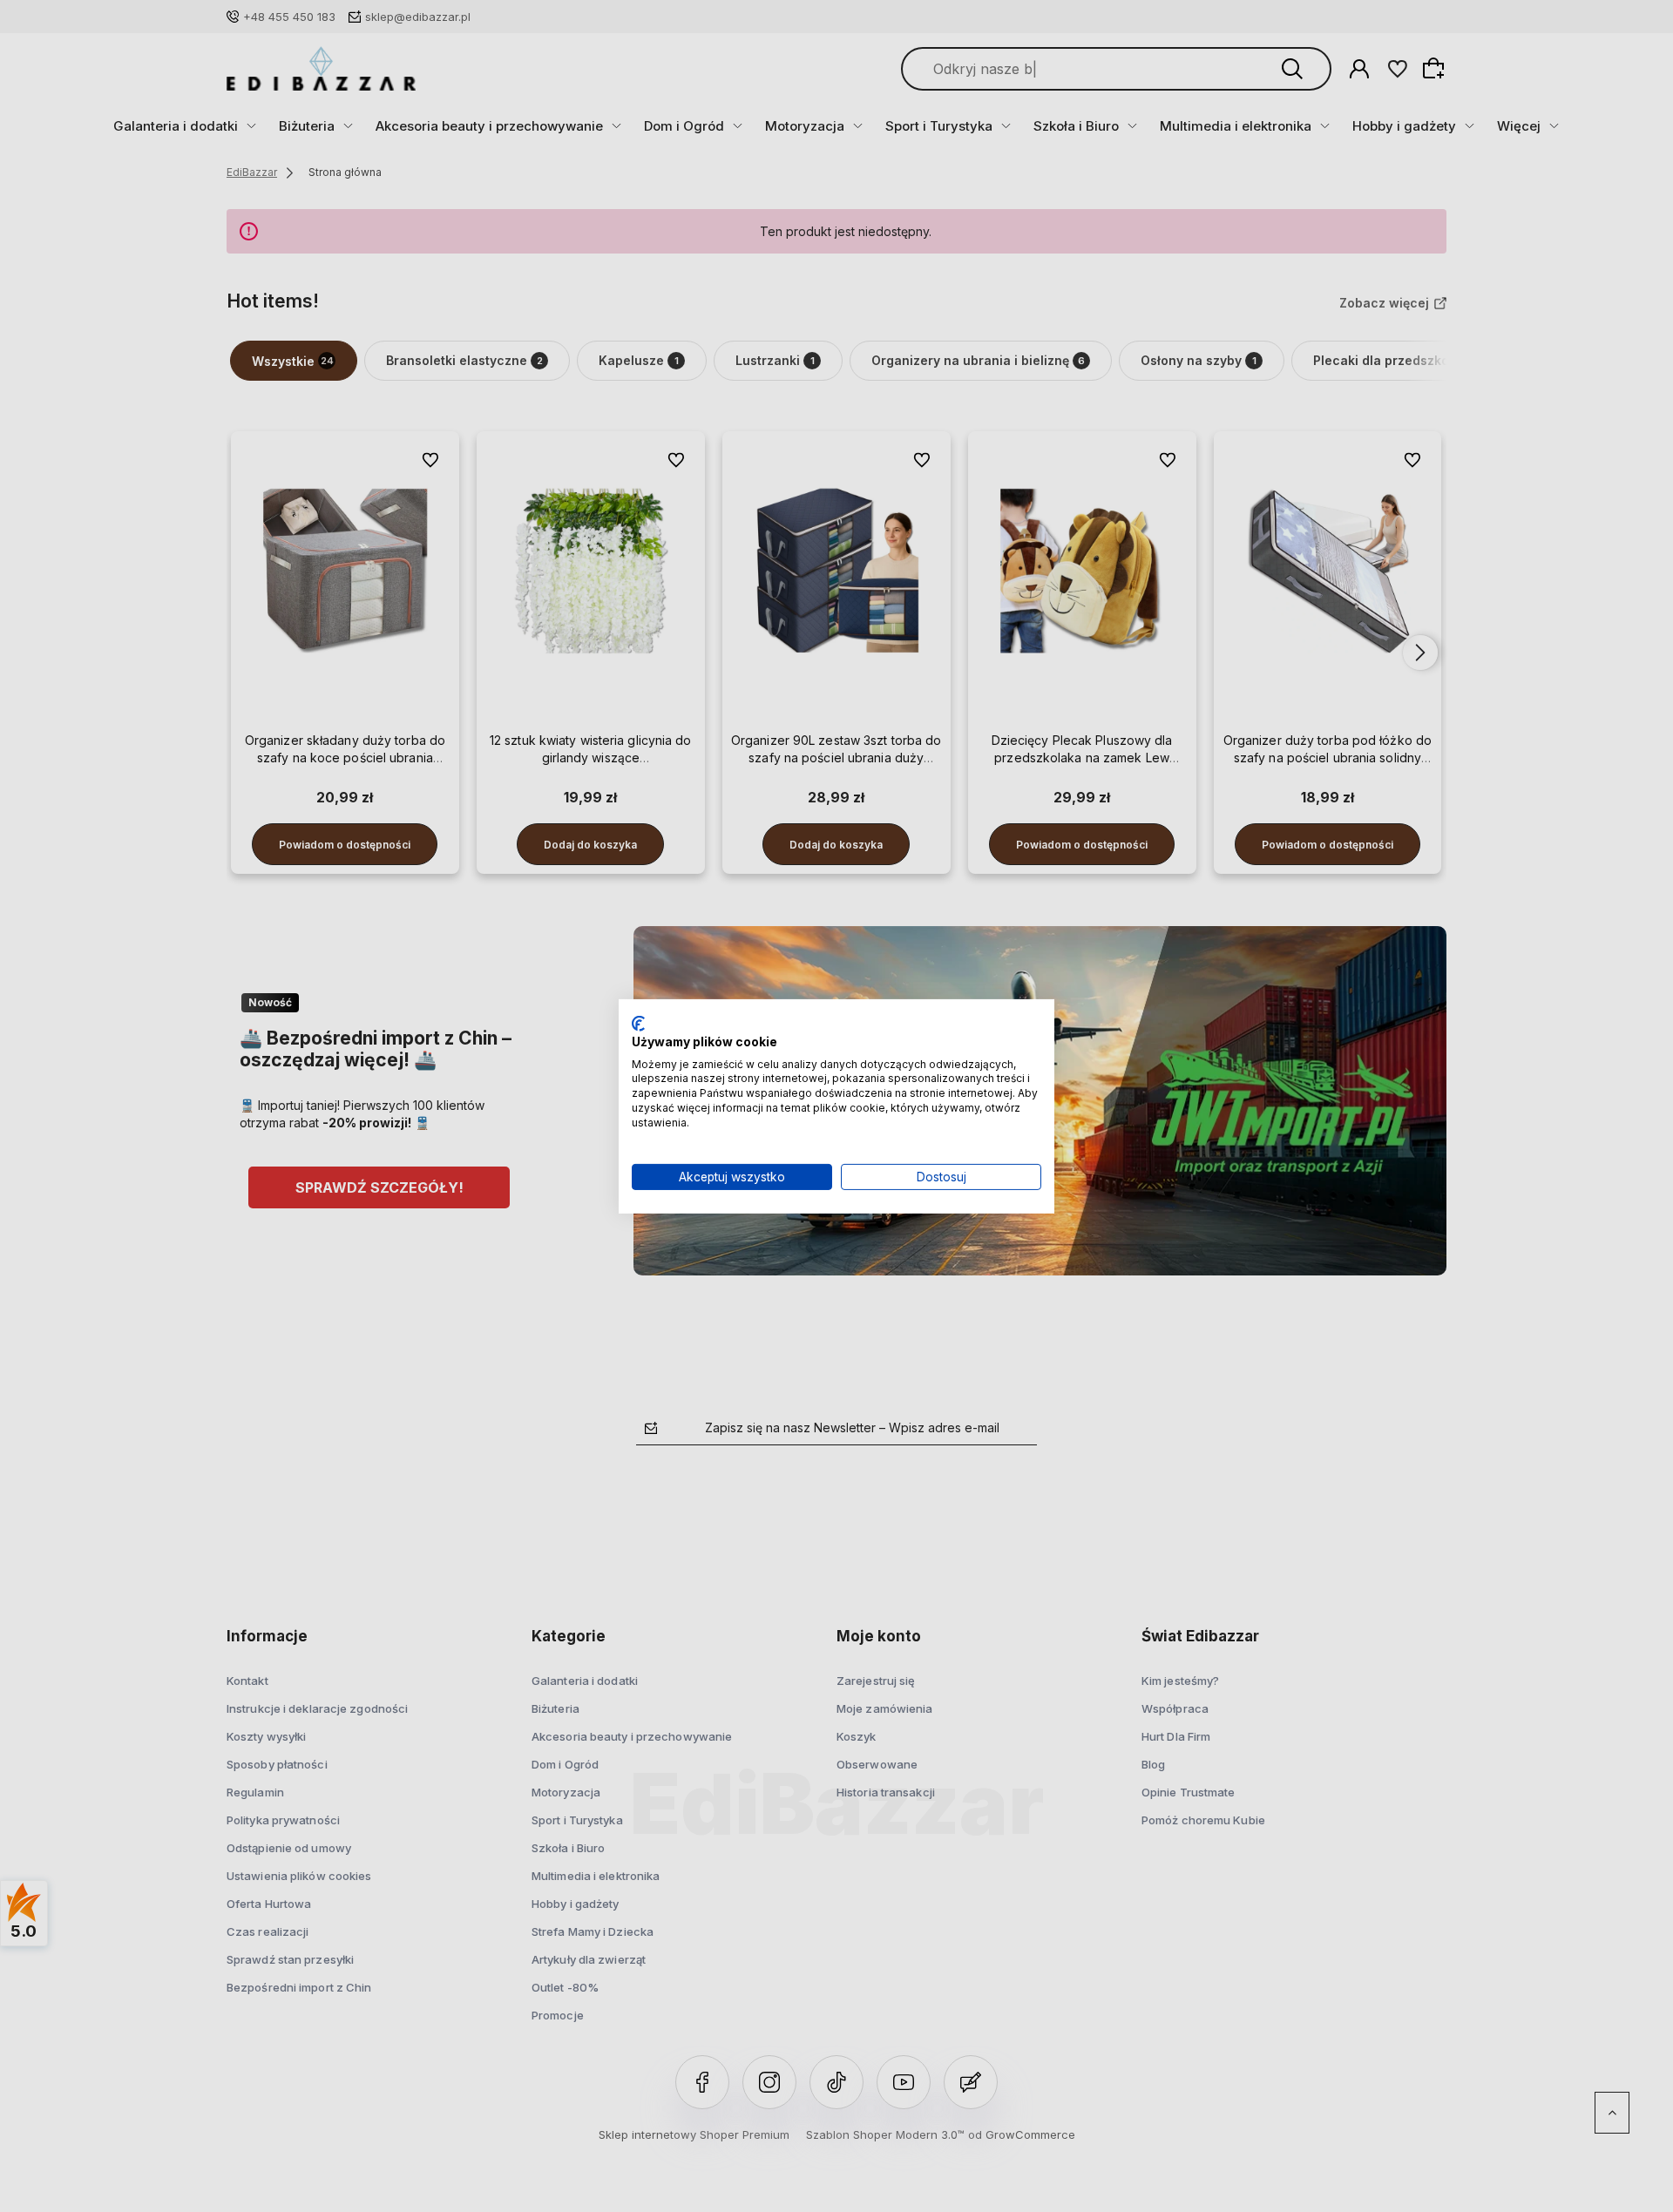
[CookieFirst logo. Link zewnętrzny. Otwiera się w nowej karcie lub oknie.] (638, 1023)
